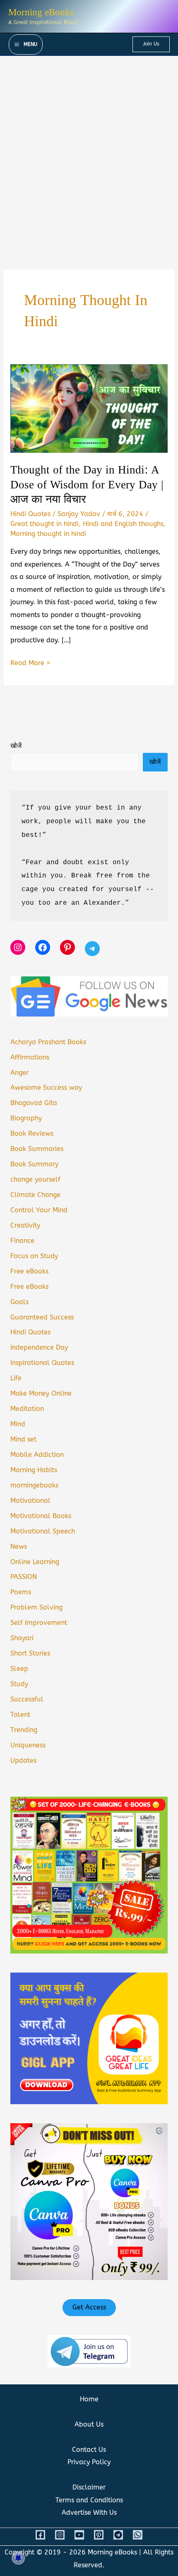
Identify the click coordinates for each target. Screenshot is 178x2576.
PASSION (24, 1577)
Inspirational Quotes (42, 1363)
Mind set (23, 1439)
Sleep (19, 1669)
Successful (27, 1699)
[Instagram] (60, 2535)
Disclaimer (89, 2487)
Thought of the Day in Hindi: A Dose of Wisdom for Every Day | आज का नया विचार (87, 485)
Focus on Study (34, 1256)
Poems (21, 1592)
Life (16, 1378)
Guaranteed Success (42, 1317)
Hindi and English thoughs (123, 524)
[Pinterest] (99, 2535)
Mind (18, 1424)
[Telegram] (118, 2535)
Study (19, 1684)
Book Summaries (37, 1149)
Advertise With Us (89, 2512)
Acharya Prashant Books (48, 1042)
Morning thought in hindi (48, 534)
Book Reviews (32, 1133)
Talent (20, 1715)
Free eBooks (29, 1271)
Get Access (89, 2307)
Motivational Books (41, 1516)
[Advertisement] (89, 149)
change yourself (35, 1179)
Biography (26, 1118)
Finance (22, 1241)
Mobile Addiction (37, 1455)
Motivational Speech (43, 1531)
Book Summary (34, 1164)
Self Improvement (39, 1623)
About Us (89, 2424)
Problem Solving (36, 1607)
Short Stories (30, 1653)
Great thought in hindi (44, 524)
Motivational (30, 1501)
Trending (24, 1730)
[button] (151, 44)
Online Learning (35, 1562)
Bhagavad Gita (34, 1103)
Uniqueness (28, 1745)
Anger (19, 1073)
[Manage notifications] (18, 2558)
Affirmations (30, 1057)
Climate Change (35, 1195)
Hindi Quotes (30, 514)
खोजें (16, 746)
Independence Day (39, 1347)
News (19, 1546)
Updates (23, 1760)
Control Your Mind (39, 1210)
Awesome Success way (46, 1087)
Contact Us (89, 2450)
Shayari (22, 1638)
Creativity (25, 1225)
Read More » (30, 664)
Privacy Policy (89, 2462)
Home (89, 2399)
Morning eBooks (41, 12)
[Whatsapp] (138, 2535)
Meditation (27, 1409)
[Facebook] (40, 2535)
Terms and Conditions (89, 2500)
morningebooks (34, 1485)
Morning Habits (34, 1470)
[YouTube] (79, 2535)
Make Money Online (41, 1393)
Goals (19, 1302)
